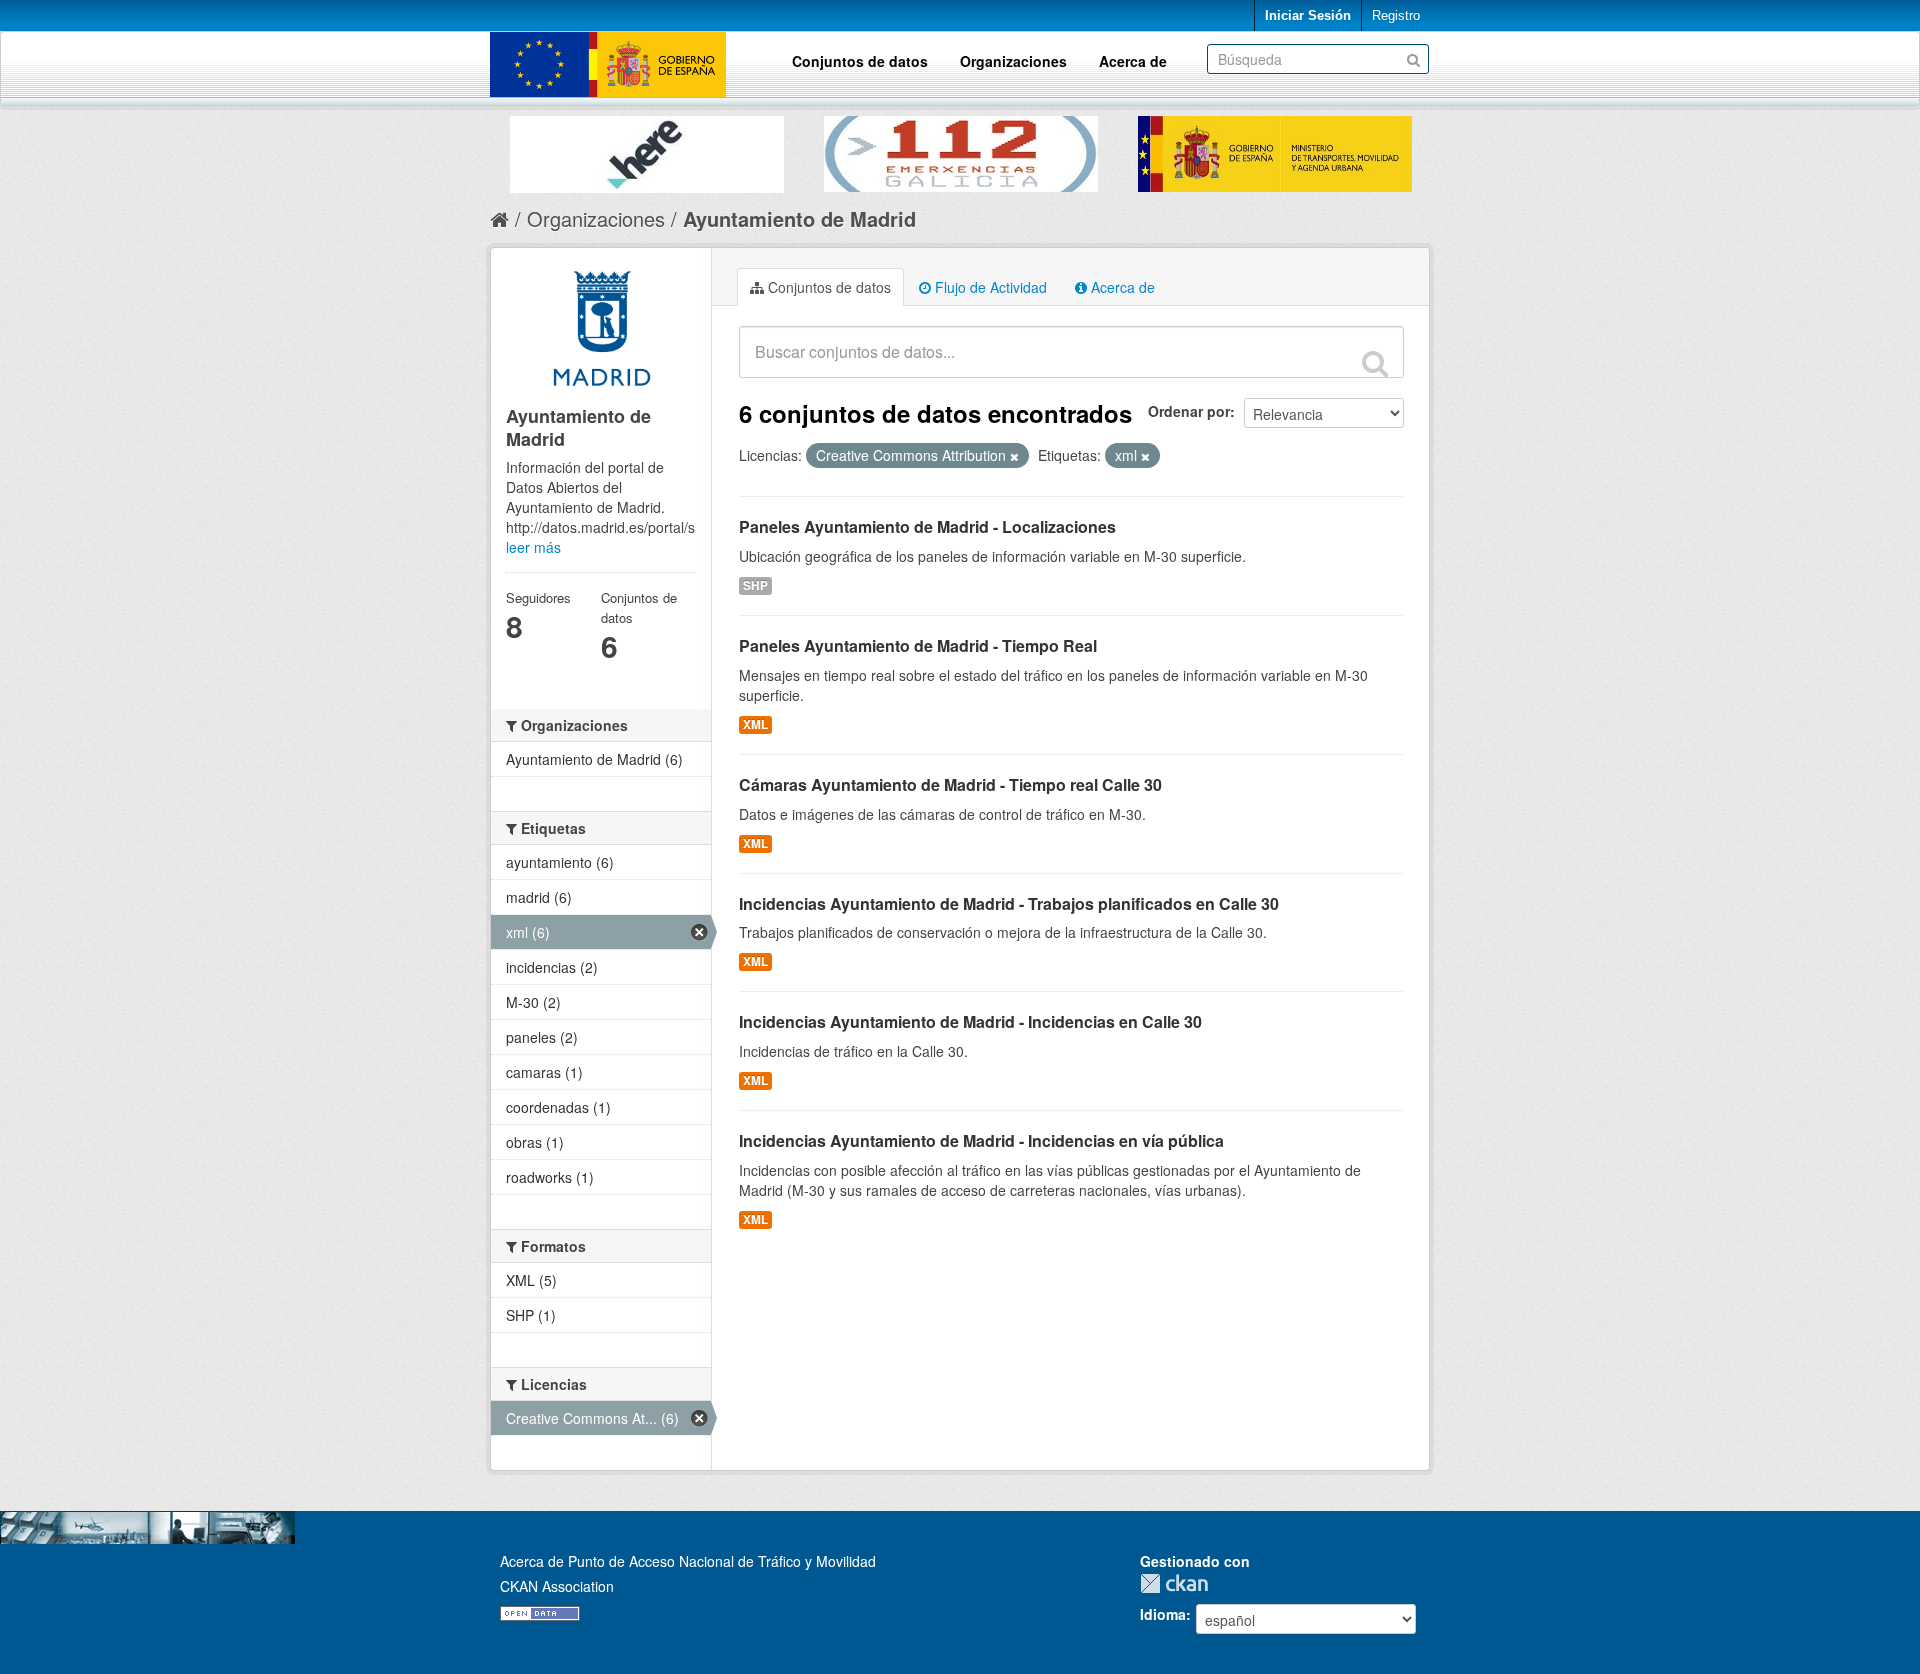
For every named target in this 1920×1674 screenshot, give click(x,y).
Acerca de (1133, 61)
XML (755, 724)
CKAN (1179, 1583)
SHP (755, 585)
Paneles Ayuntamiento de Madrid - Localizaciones (927, 526)
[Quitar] (1014, 456)
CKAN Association (557, 1586)
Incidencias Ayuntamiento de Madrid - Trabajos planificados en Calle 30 (1009, 903)
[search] (1375, 363)
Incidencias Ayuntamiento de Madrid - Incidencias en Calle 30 (970, 1021)
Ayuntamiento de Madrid (799, 218)
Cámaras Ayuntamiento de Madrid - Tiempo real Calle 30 (950, 784)
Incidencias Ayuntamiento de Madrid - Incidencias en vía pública (981, 1140)
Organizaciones (1013, 61)
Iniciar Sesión (1308, 15)
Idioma (1163, 1614)
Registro (1396, 15)
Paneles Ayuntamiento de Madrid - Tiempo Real (918, 645)
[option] (647, 149)
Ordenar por (1189, 411)
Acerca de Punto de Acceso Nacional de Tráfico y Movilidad (688, 1561)
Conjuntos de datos (860, 61)
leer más (533, 547)
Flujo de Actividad (989, 287)
